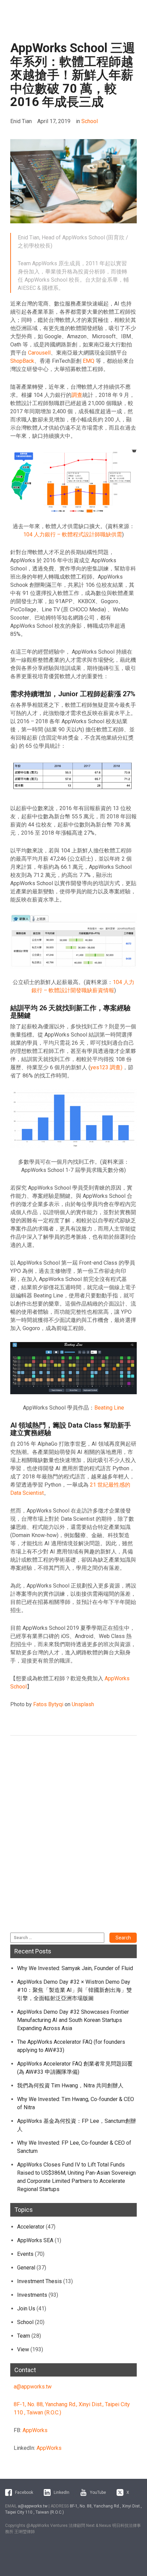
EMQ (89, 361)
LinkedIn (62, 2492)
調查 (77, 395)
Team (24, 2336)
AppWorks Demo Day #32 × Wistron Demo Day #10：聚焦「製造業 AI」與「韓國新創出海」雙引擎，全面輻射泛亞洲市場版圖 (75, 1990)
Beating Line (109, 1408)
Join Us (26, 2309)
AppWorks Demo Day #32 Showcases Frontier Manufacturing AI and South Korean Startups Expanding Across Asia (73, 2020)
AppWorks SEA (35, 2240)
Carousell (39, 353)
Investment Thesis (39, 2281)
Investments (32, 2295)
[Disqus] (73, 1838)
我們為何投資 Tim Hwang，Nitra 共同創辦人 (70, 2086)
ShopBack (22, 361)
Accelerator (31, 2227)
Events (25, 2254)
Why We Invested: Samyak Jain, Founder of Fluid (75, 1968)
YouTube (98, 2492)
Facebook (24, 2492)
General (26, 2268)
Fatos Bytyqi (48, 1704)
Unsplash (83, 1704)
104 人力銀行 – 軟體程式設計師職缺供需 (73, 534)
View (23, 2349)
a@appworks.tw (33, 2387)
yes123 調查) (106, 1067)
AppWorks (35, 2430)
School (90, 121)
